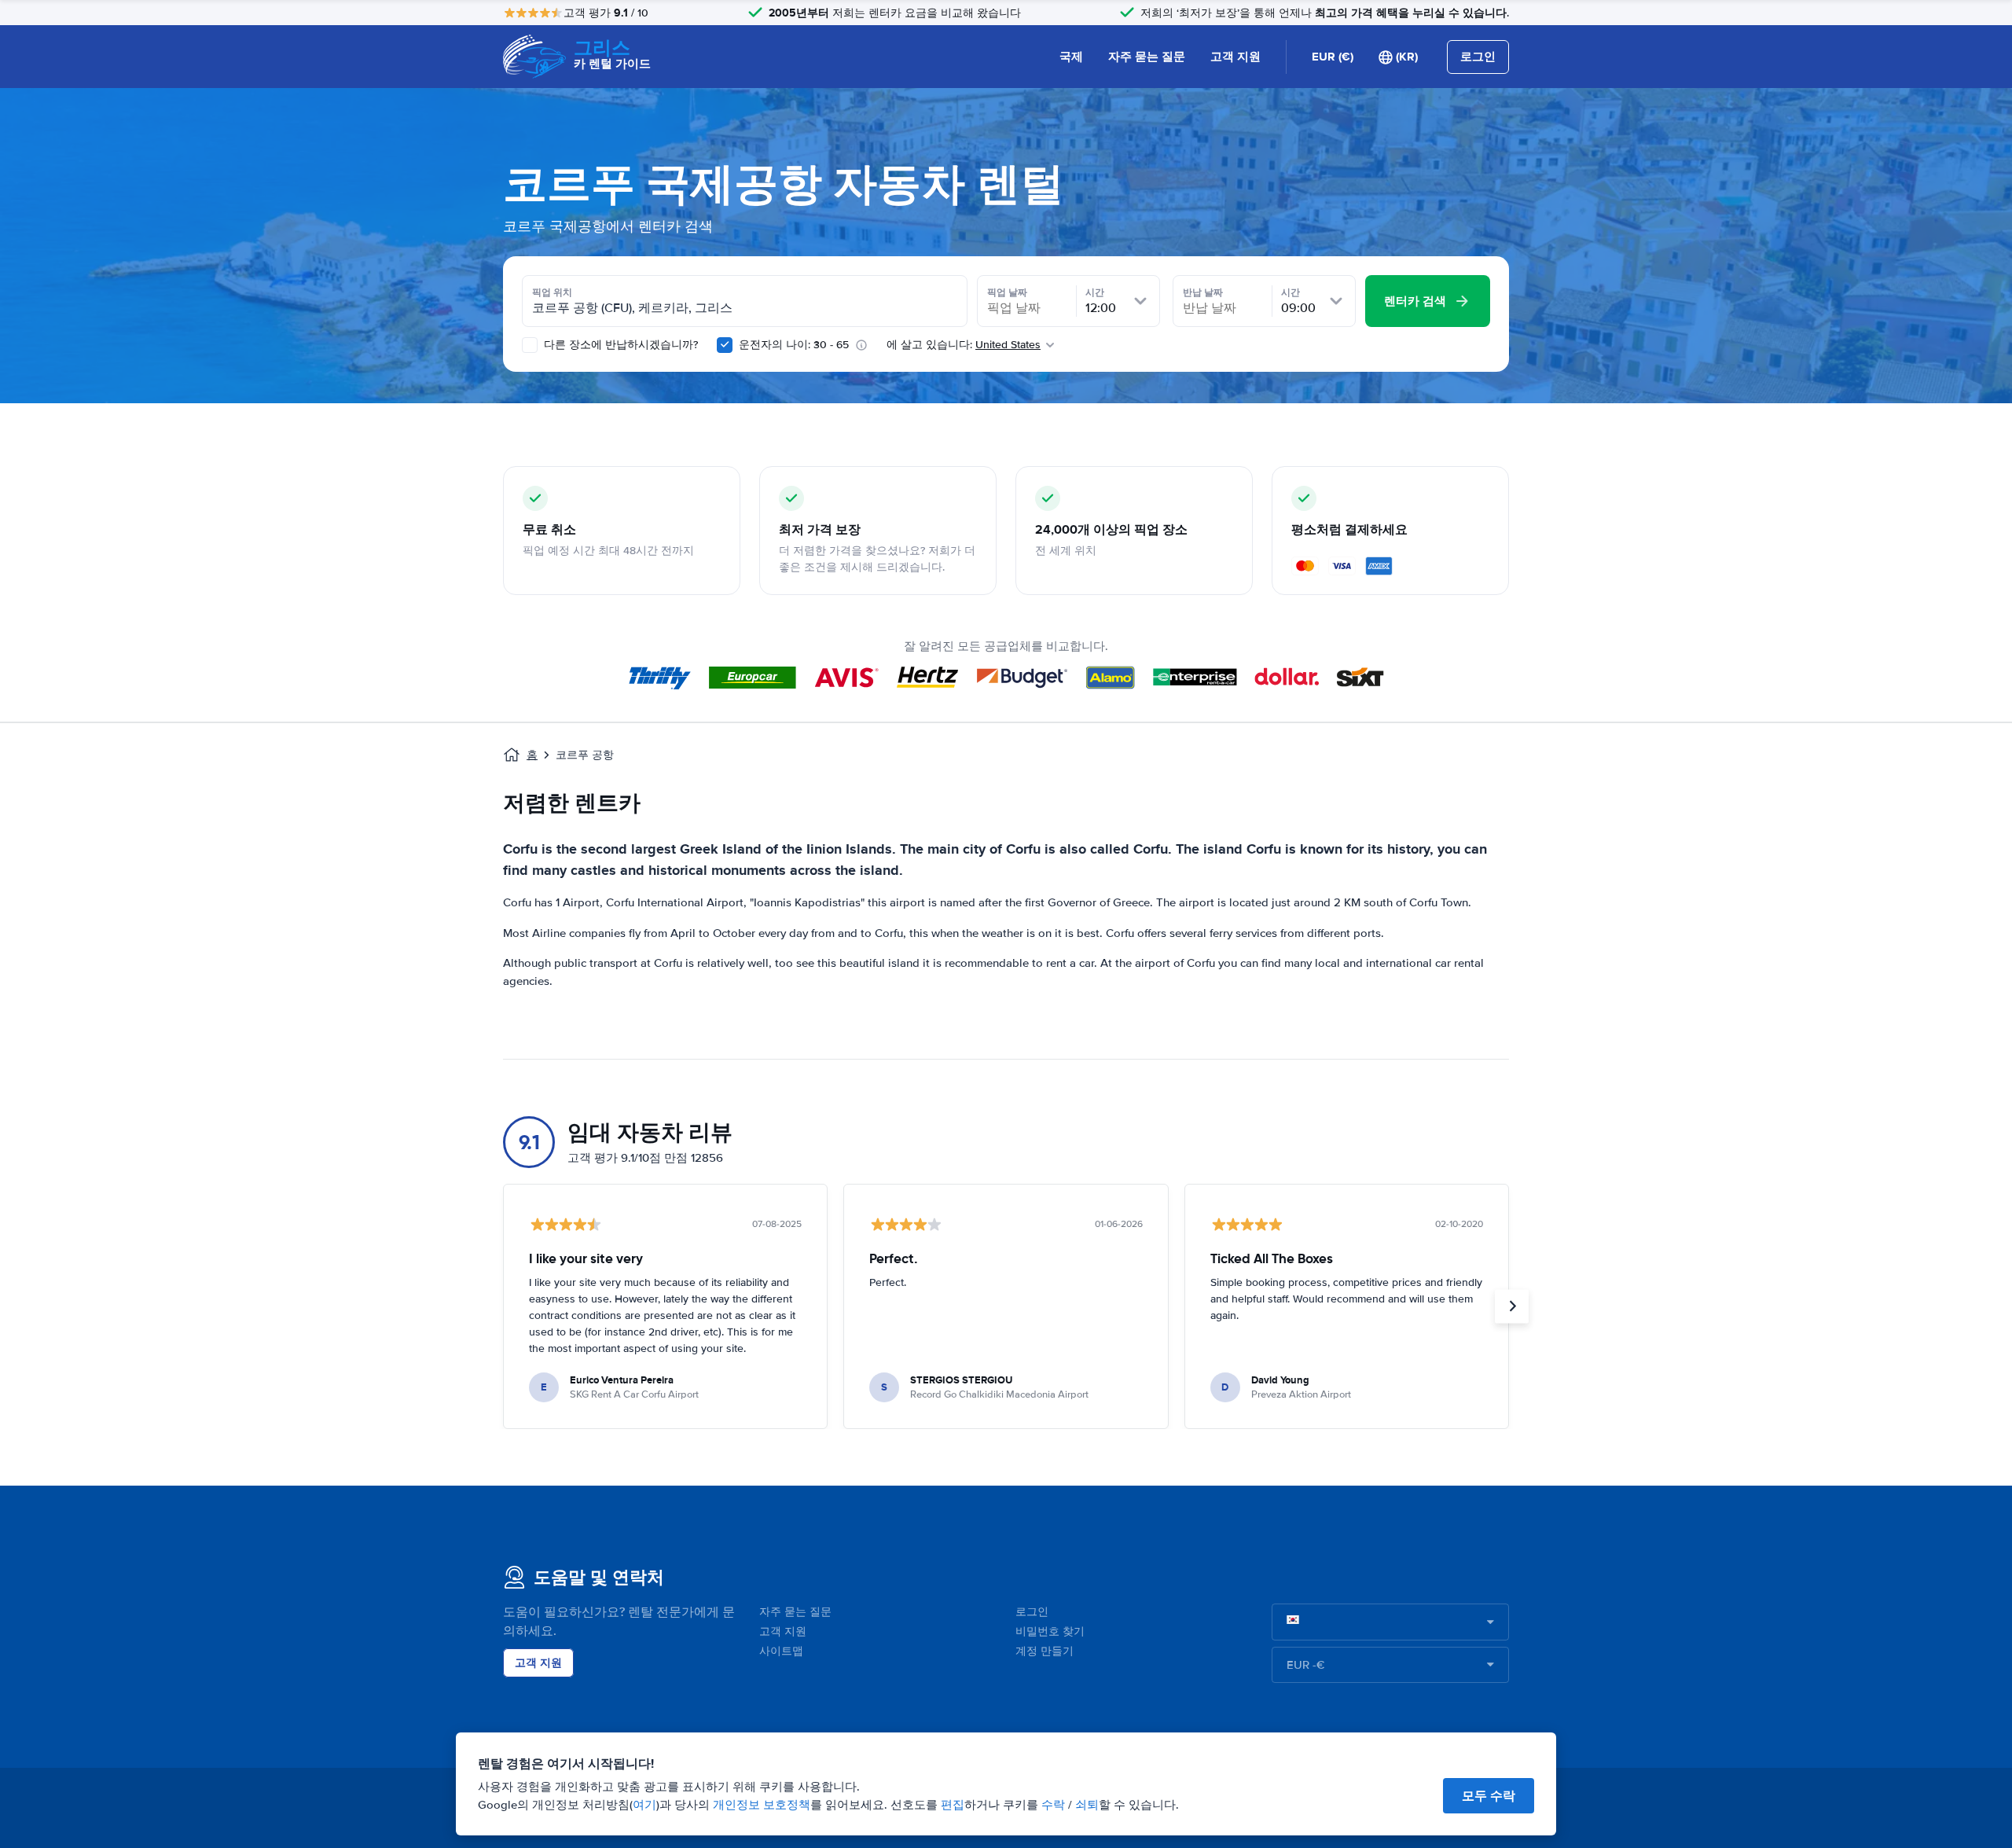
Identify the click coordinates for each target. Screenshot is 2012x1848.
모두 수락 (1489, 1796)
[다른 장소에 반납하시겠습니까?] (530, 345)
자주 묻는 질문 (1147, 57)
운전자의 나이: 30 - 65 (794, 345)
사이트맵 (781, 1651)
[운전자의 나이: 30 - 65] (725, 345)
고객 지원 (1235, 57)
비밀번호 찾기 (1050, 1631)
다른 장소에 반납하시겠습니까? (619, 345)
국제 (1071, 57)
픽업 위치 (552, 292)
